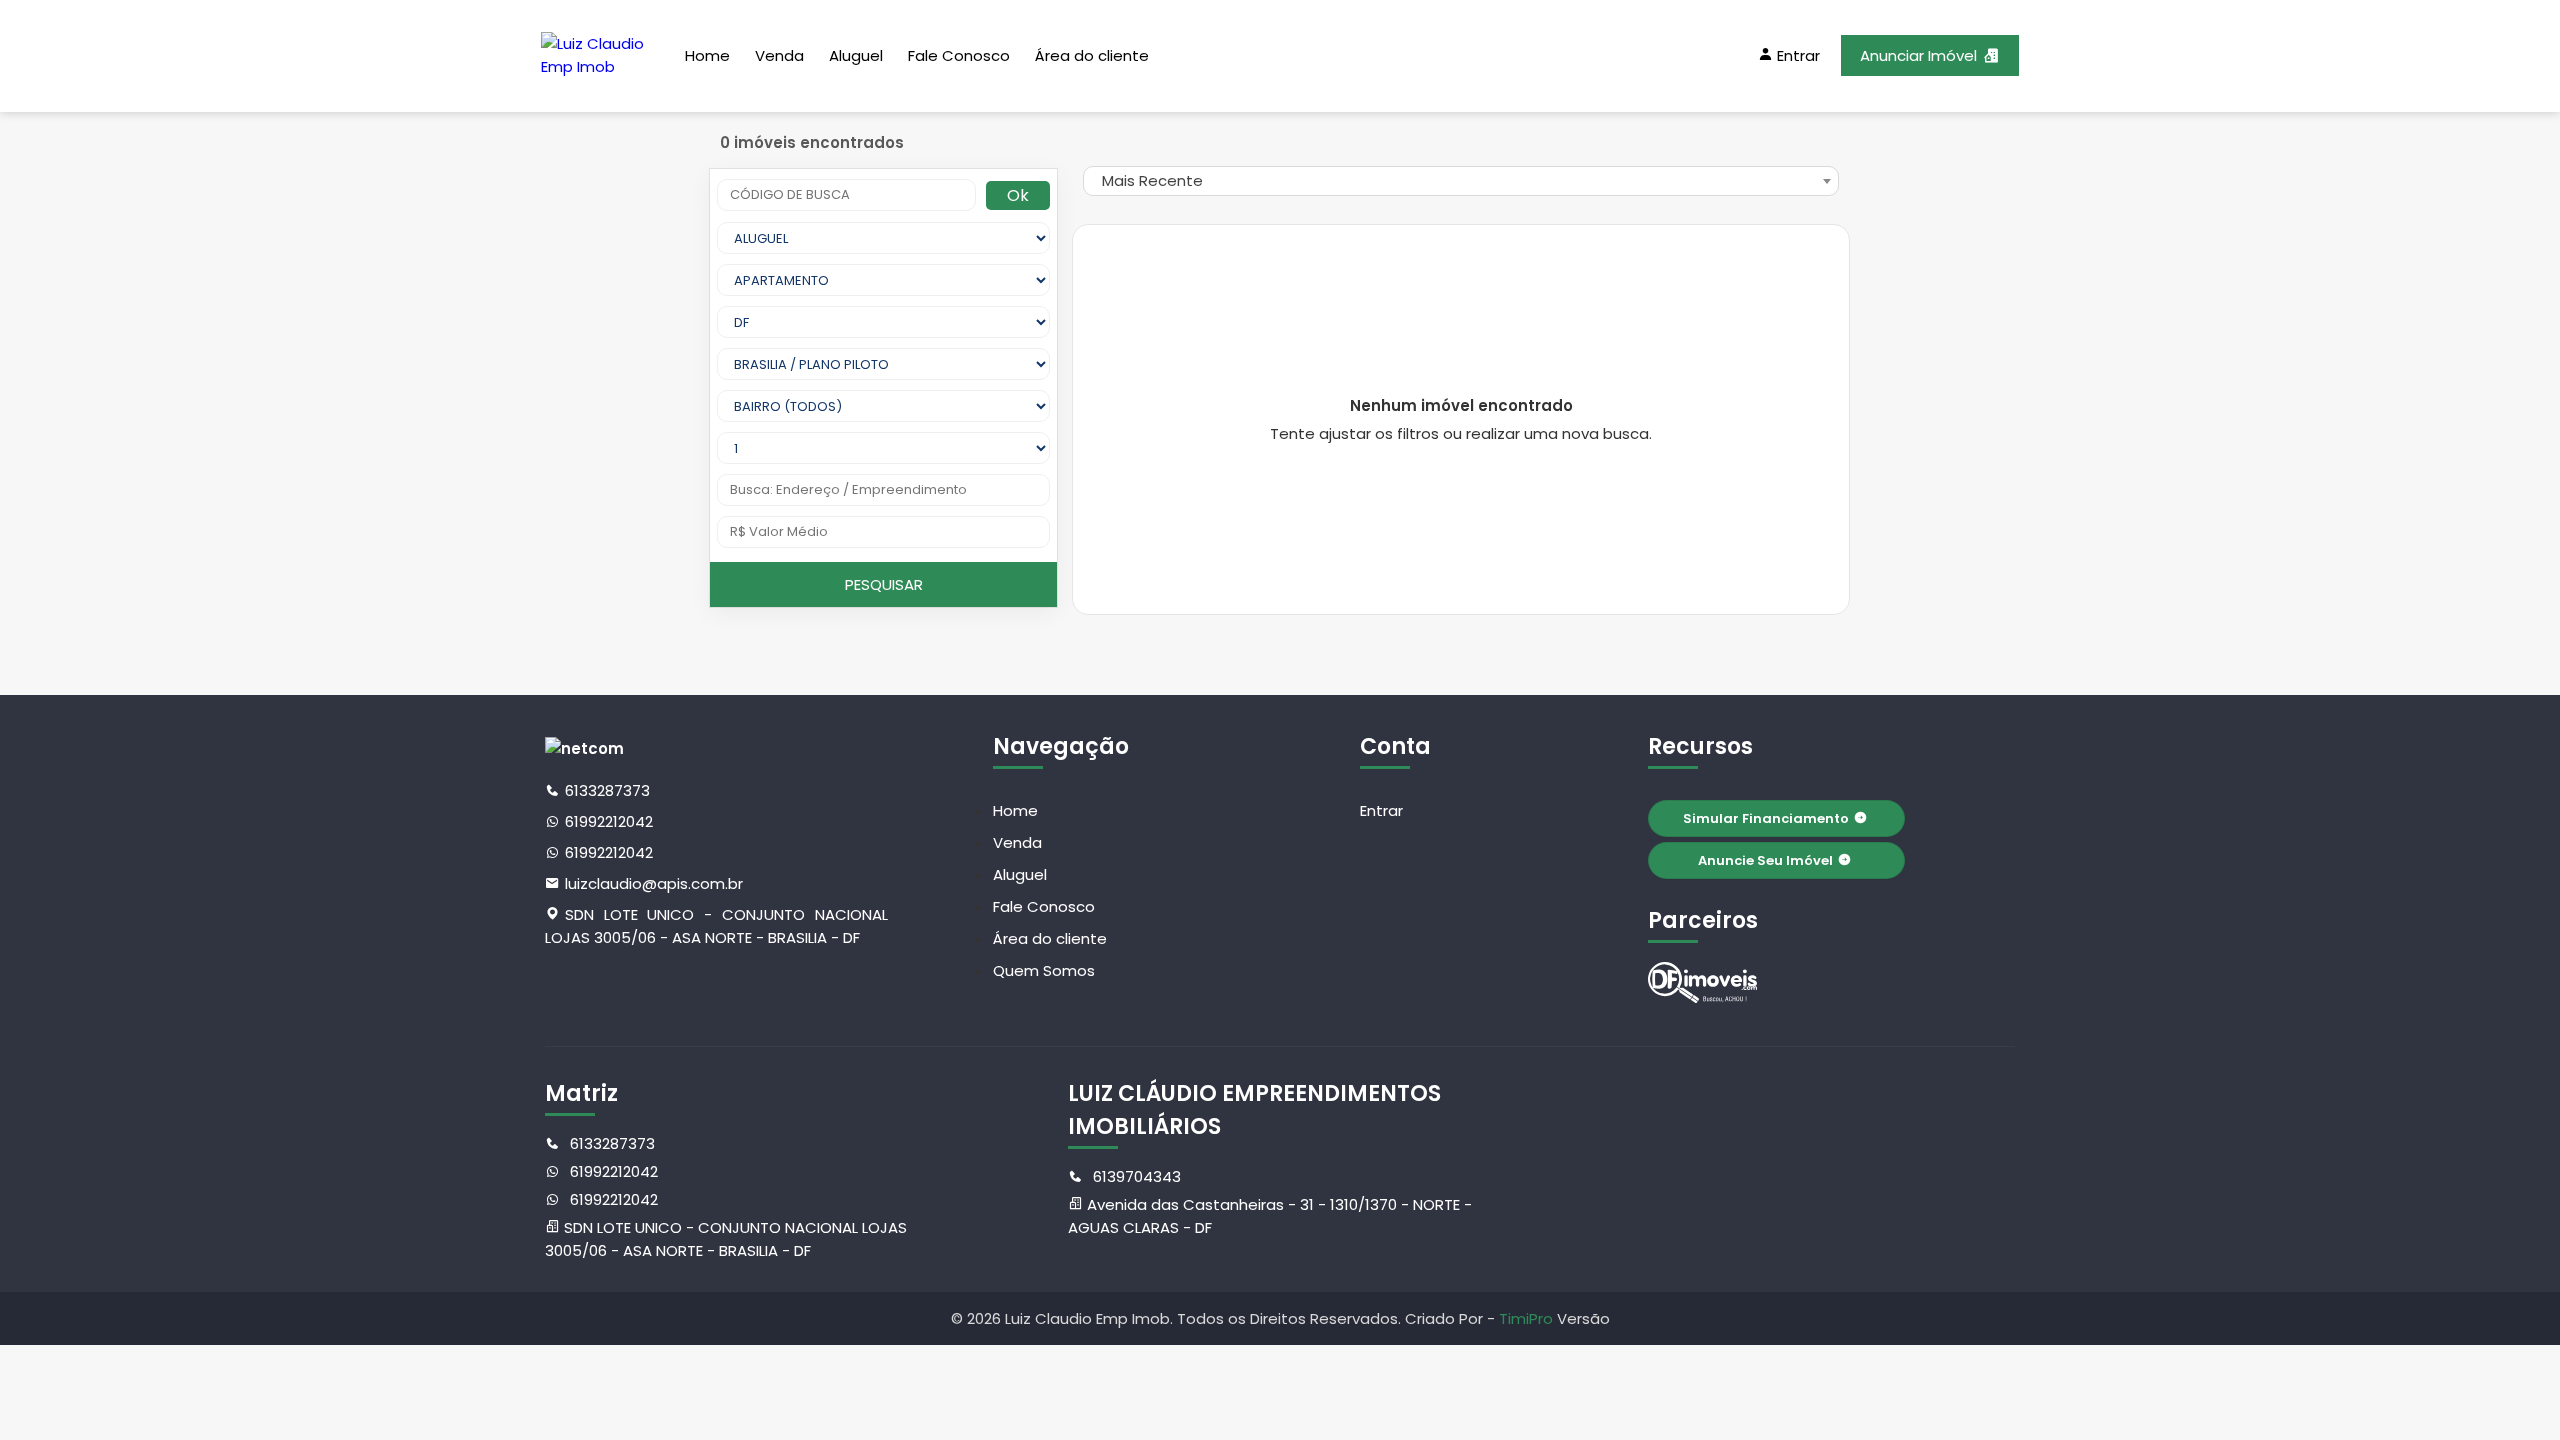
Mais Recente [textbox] (1152, 180)
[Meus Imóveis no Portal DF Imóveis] (1703, 982)
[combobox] (1461, 181)
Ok (1018, 195)
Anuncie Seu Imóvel (1765, 860)
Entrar (1381, 810)
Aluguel (856, 55)
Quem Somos (1044, 970)
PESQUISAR (884, 584)
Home (707, 55)
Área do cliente (1092, 55)
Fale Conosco (959, 55)
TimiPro (1528, 1318)
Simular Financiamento (1766, 818)
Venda (779, 55)
